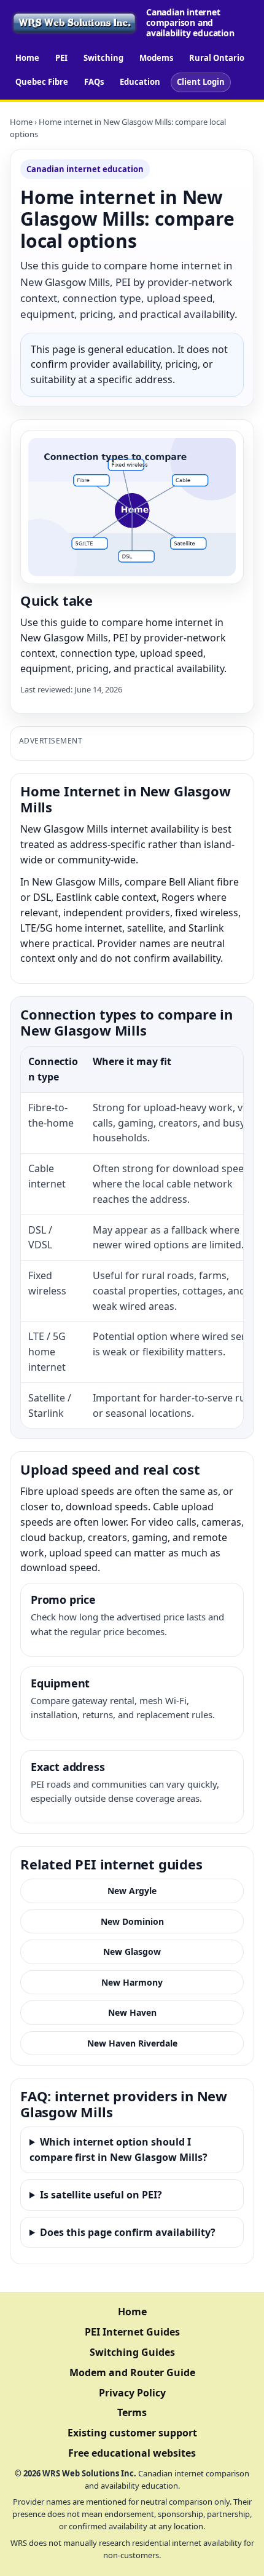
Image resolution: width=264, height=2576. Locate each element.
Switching (103, 58)
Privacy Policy (132, 2393)
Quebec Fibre (42, 82)
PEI (61, 58)
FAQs (94, 82)
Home (27, 58)
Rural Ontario (217, 58)
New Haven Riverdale (132, 2043)
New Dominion (132, 1921)
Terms (132, 2412)
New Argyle (132, 1891)
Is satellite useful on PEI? (101, 2195)
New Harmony (132, 1982)
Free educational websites (132, 2453)
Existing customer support (132, 2433)
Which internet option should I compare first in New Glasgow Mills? (118, 2150)
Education (140, 82)
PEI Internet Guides (132, 2332)
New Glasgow (132, 1952)
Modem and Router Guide (132, 2372)
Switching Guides (132, 2352)
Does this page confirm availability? (128, 2232)
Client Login (201, 82)
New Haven (132, 2012)
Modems (156, 58)
